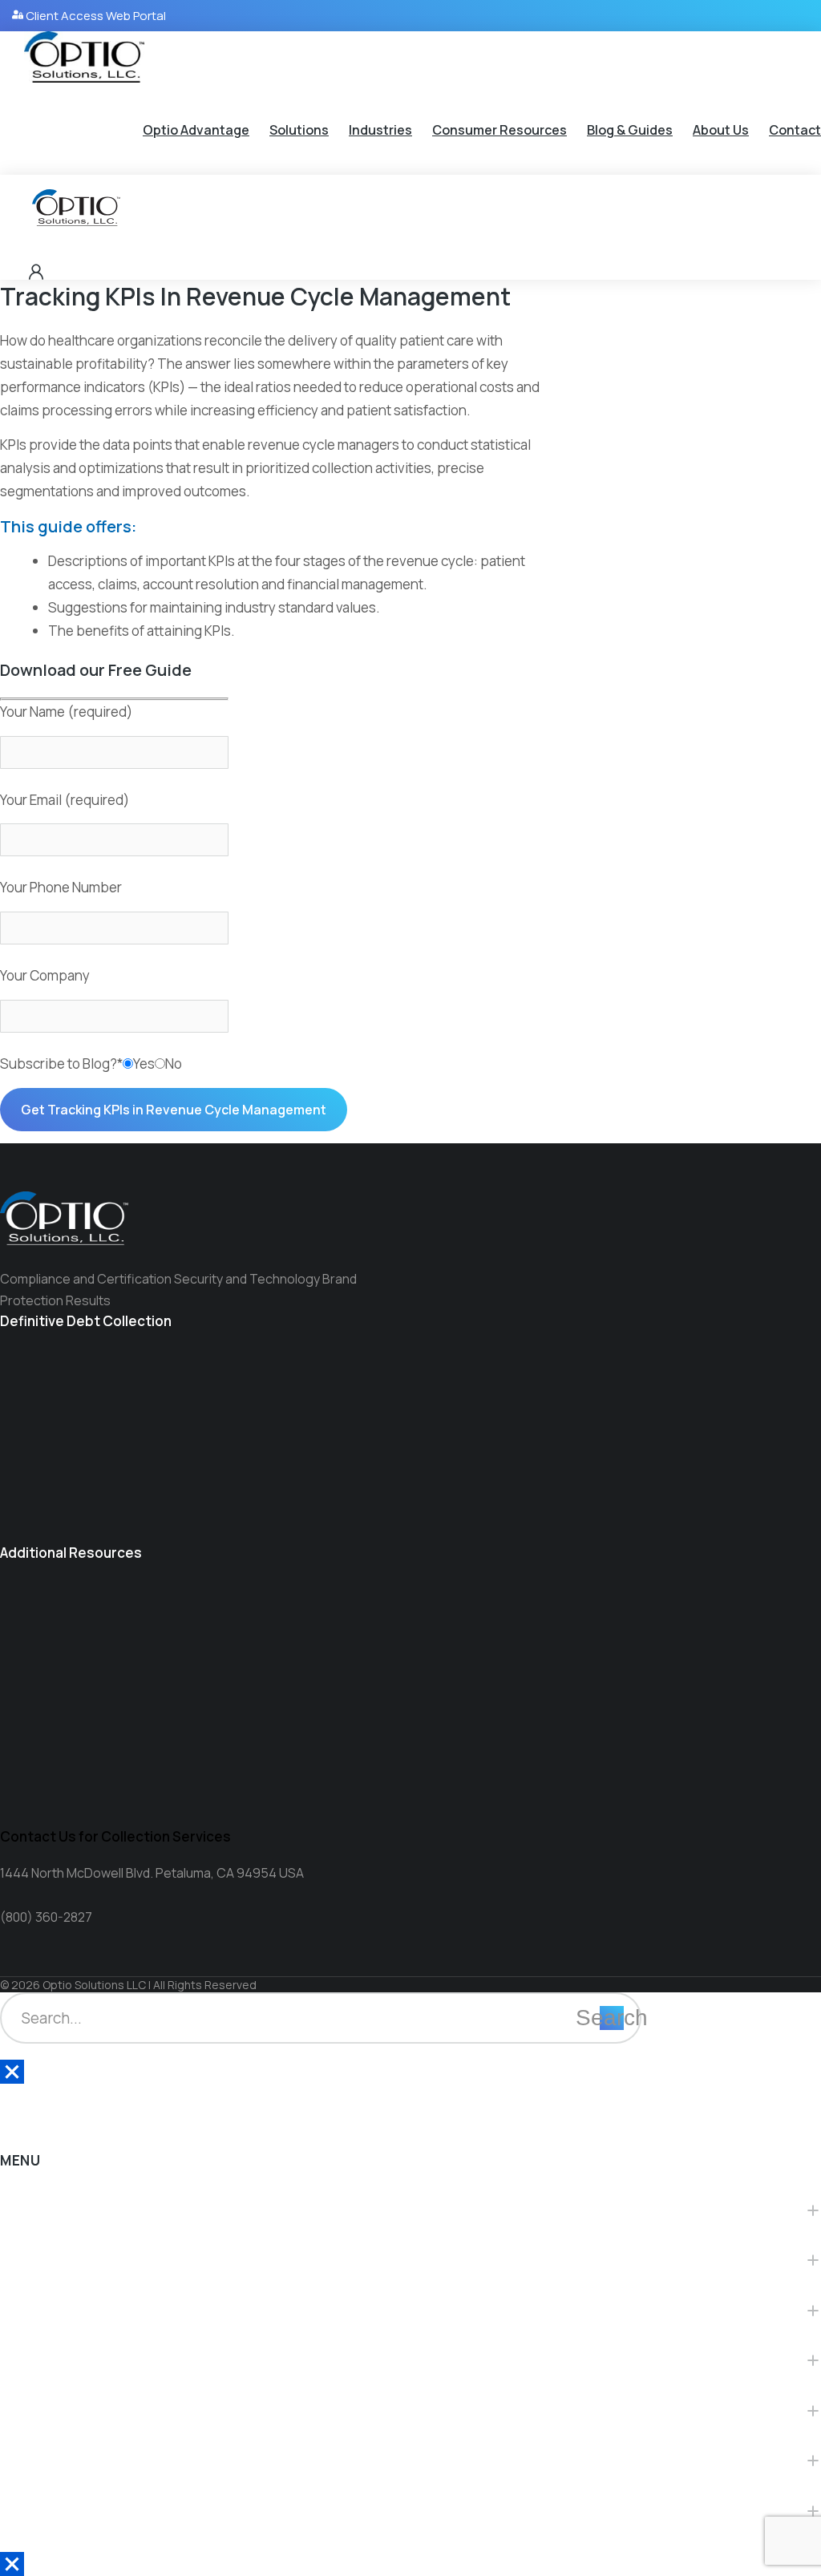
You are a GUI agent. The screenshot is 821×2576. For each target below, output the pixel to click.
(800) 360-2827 (46, 1917)
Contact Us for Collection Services (115, 1836)
